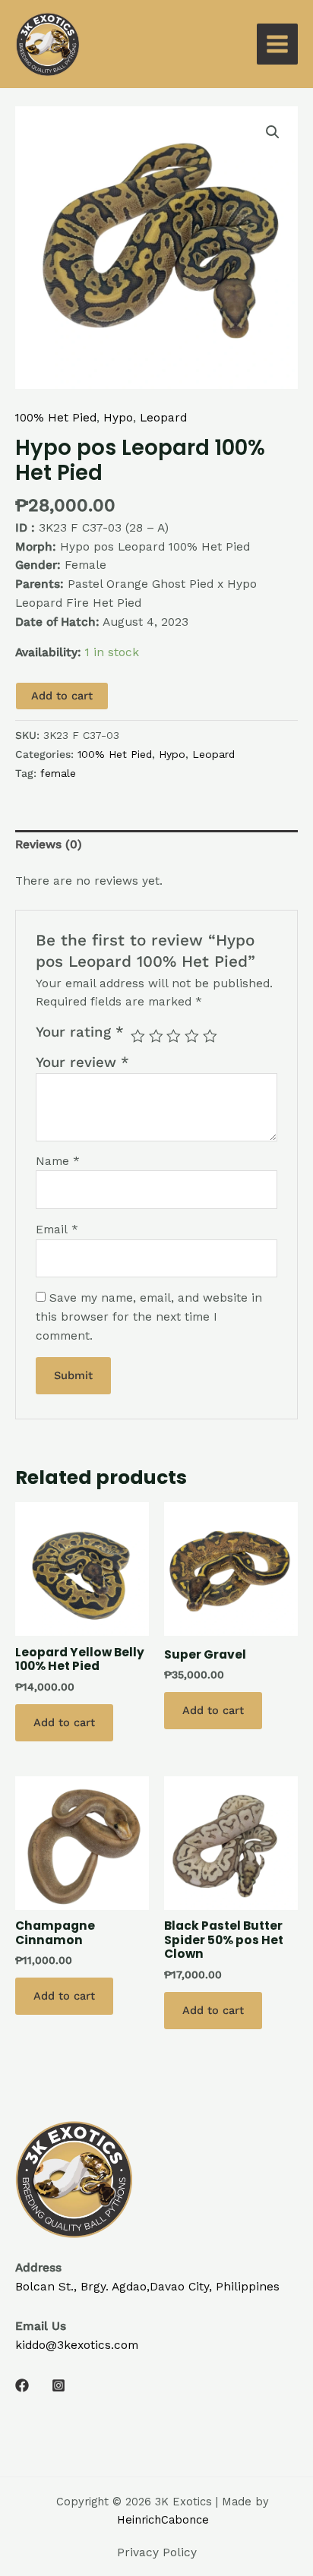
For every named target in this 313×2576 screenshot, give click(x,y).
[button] (273, 132)
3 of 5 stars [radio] (174, 1036)
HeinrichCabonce (163, 2520)
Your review (82, 1062)
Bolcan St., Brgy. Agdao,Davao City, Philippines (147, 2287)
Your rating (80, 1032)
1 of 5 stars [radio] (138, 1036)
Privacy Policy (157, 2552)
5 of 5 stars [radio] (210, 1036)
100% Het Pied (56, 418)
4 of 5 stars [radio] (192, 1036)
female (58, 773)
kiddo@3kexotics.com (77, 2345)
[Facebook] (22, 2385)
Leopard (163, 418)
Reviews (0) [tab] (49, 844)
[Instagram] (58, 2385)
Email (57, 1230)
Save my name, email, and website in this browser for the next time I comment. (149, 1317)
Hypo (118, 418)
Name (58, 1161)
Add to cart (62, 696)
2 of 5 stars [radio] (156, 1036)
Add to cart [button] (64, 1722)
